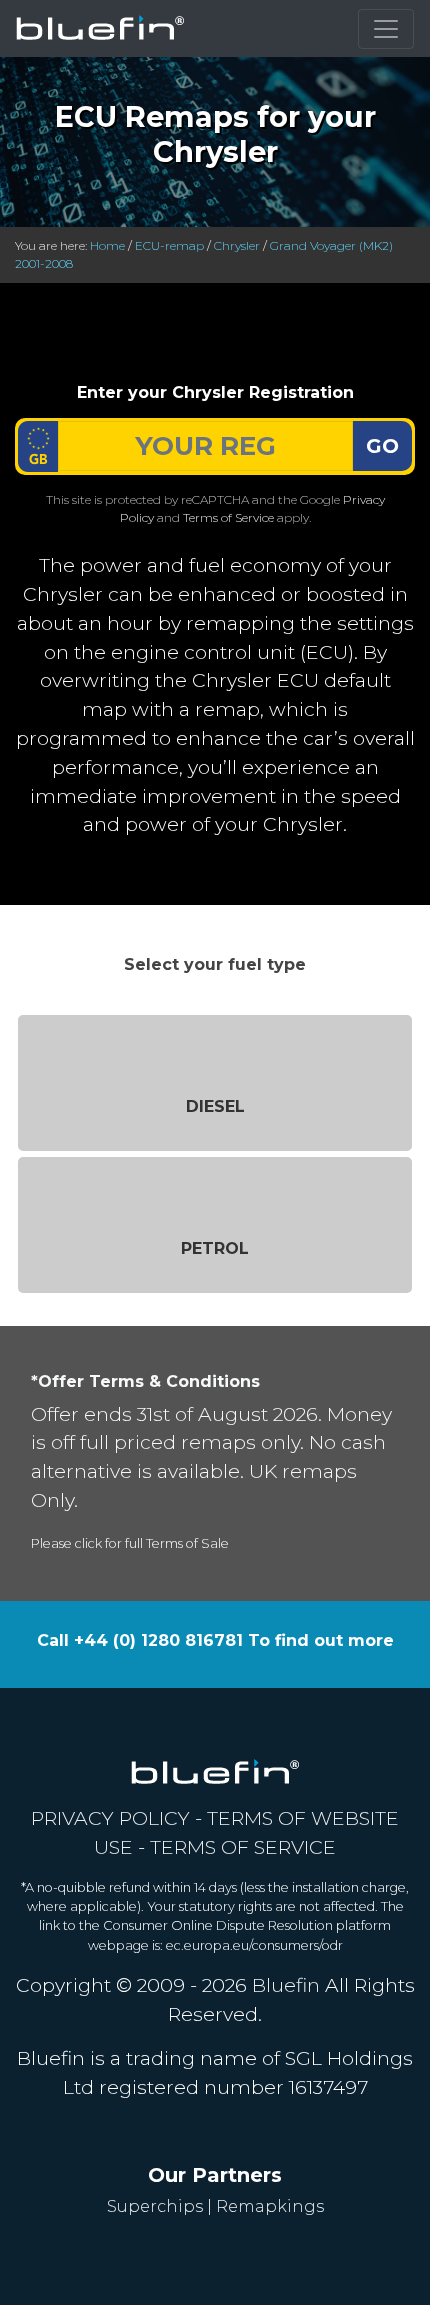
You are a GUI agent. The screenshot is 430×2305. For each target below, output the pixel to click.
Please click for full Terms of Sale (130, 1543)
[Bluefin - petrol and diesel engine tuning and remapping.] (100, 28)
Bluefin (286, 1985)
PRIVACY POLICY (110, 1818)
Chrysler (237, 245)
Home (107, 245)
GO (382, 446)
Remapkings (270, 2206)
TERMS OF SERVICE (243, 1847)
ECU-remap (169, 245)
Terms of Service (228, 517)
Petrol (215, 1248)
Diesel (215, 1106)
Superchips (155, 2206)
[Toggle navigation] (386, 29)
